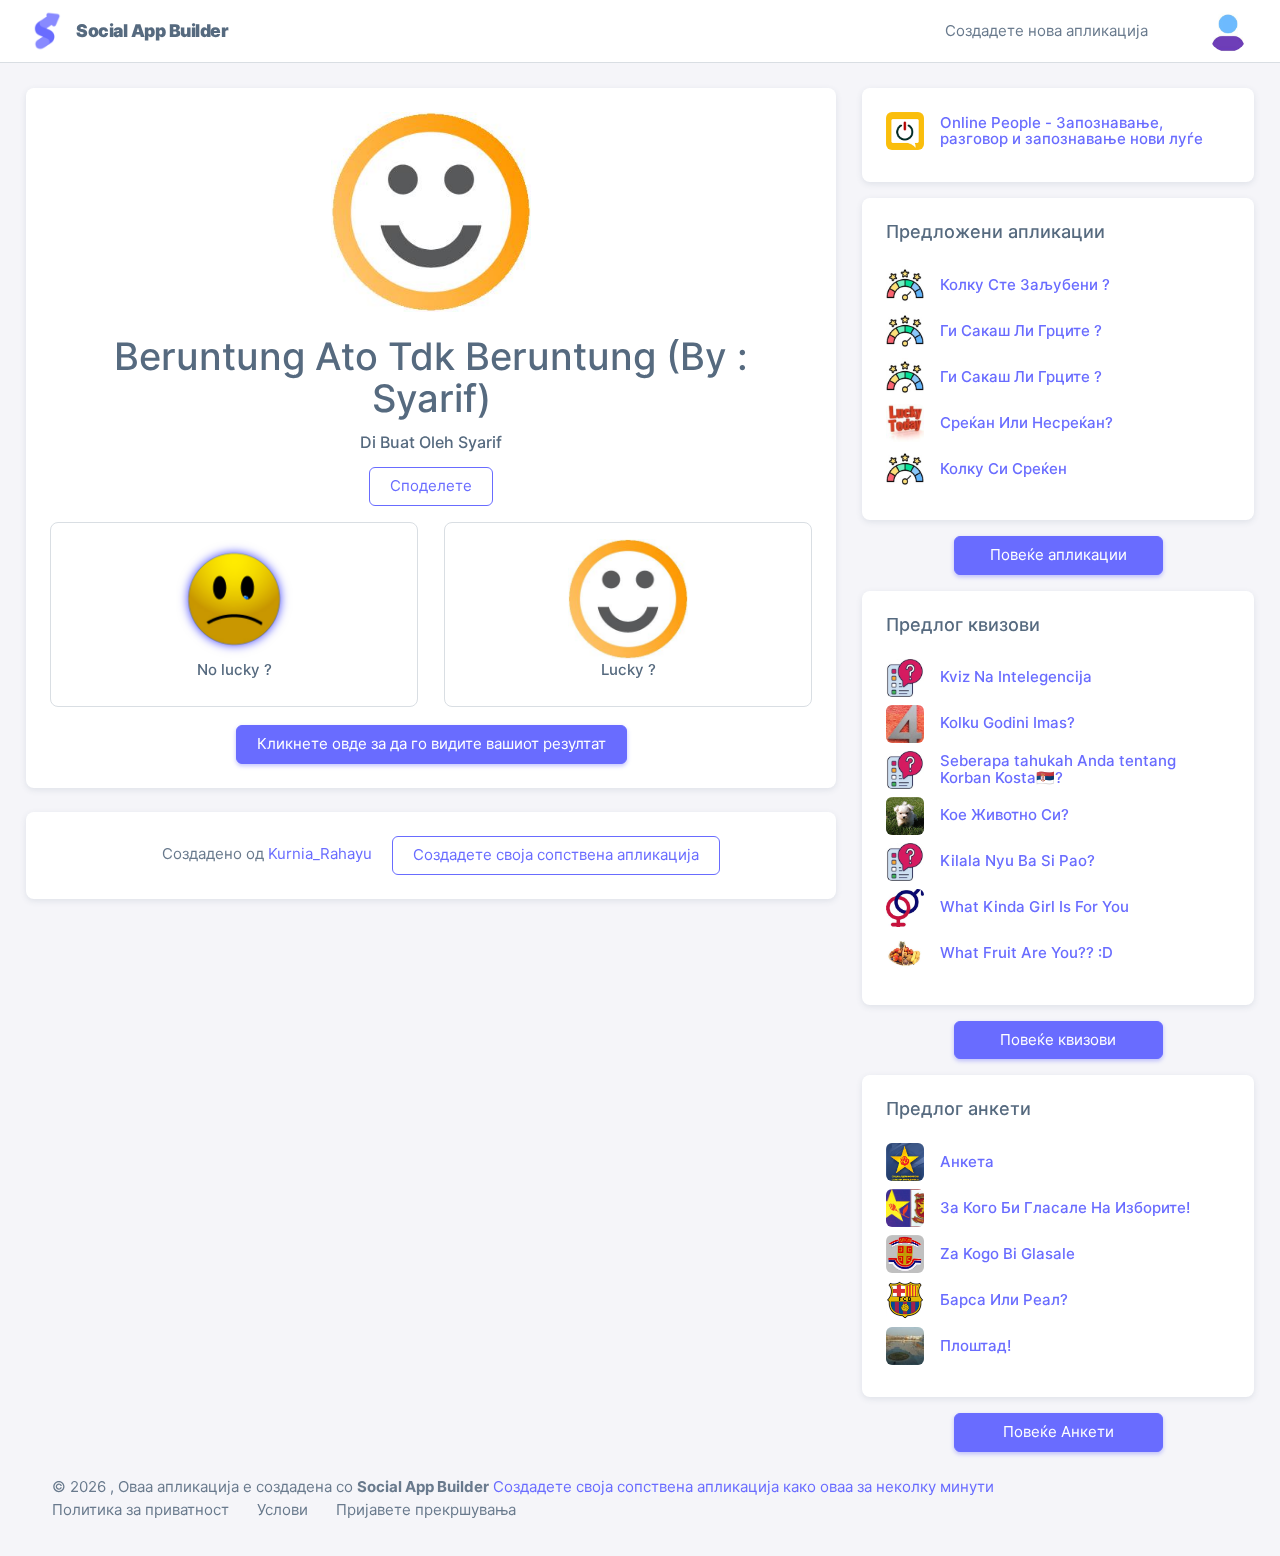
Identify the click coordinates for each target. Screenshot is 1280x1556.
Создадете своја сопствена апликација (556, 854)
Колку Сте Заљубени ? (1025, 284)
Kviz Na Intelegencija (1016, 676)
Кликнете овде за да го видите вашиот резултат (431, 743)
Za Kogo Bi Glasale (1007, 1253)
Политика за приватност (140, 1509)
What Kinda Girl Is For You (1034, 906)
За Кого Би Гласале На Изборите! (1065, 1207)
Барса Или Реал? (1004, 1299)
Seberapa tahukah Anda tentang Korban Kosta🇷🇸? (1058, 769)
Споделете (431, 485)
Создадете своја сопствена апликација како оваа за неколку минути (743, 1486)
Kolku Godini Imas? (1007, 722)
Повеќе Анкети (1058, 1431)
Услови (282, 1509)
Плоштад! (975, 1345)
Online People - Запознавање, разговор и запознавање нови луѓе (1071, 131)
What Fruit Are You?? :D (1026, 952)
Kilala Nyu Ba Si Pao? (1017, 860)
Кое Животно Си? (1004, 814)
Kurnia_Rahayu (320, 853)
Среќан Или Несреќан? (1026, 422)
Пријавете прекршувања (426, 1509)
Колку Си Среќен (1003, 468)
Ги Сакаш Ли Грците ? (1021, 330)
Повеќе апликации (1058, 554)
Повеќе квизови (1058, 1039)
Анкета (967, 1161)
